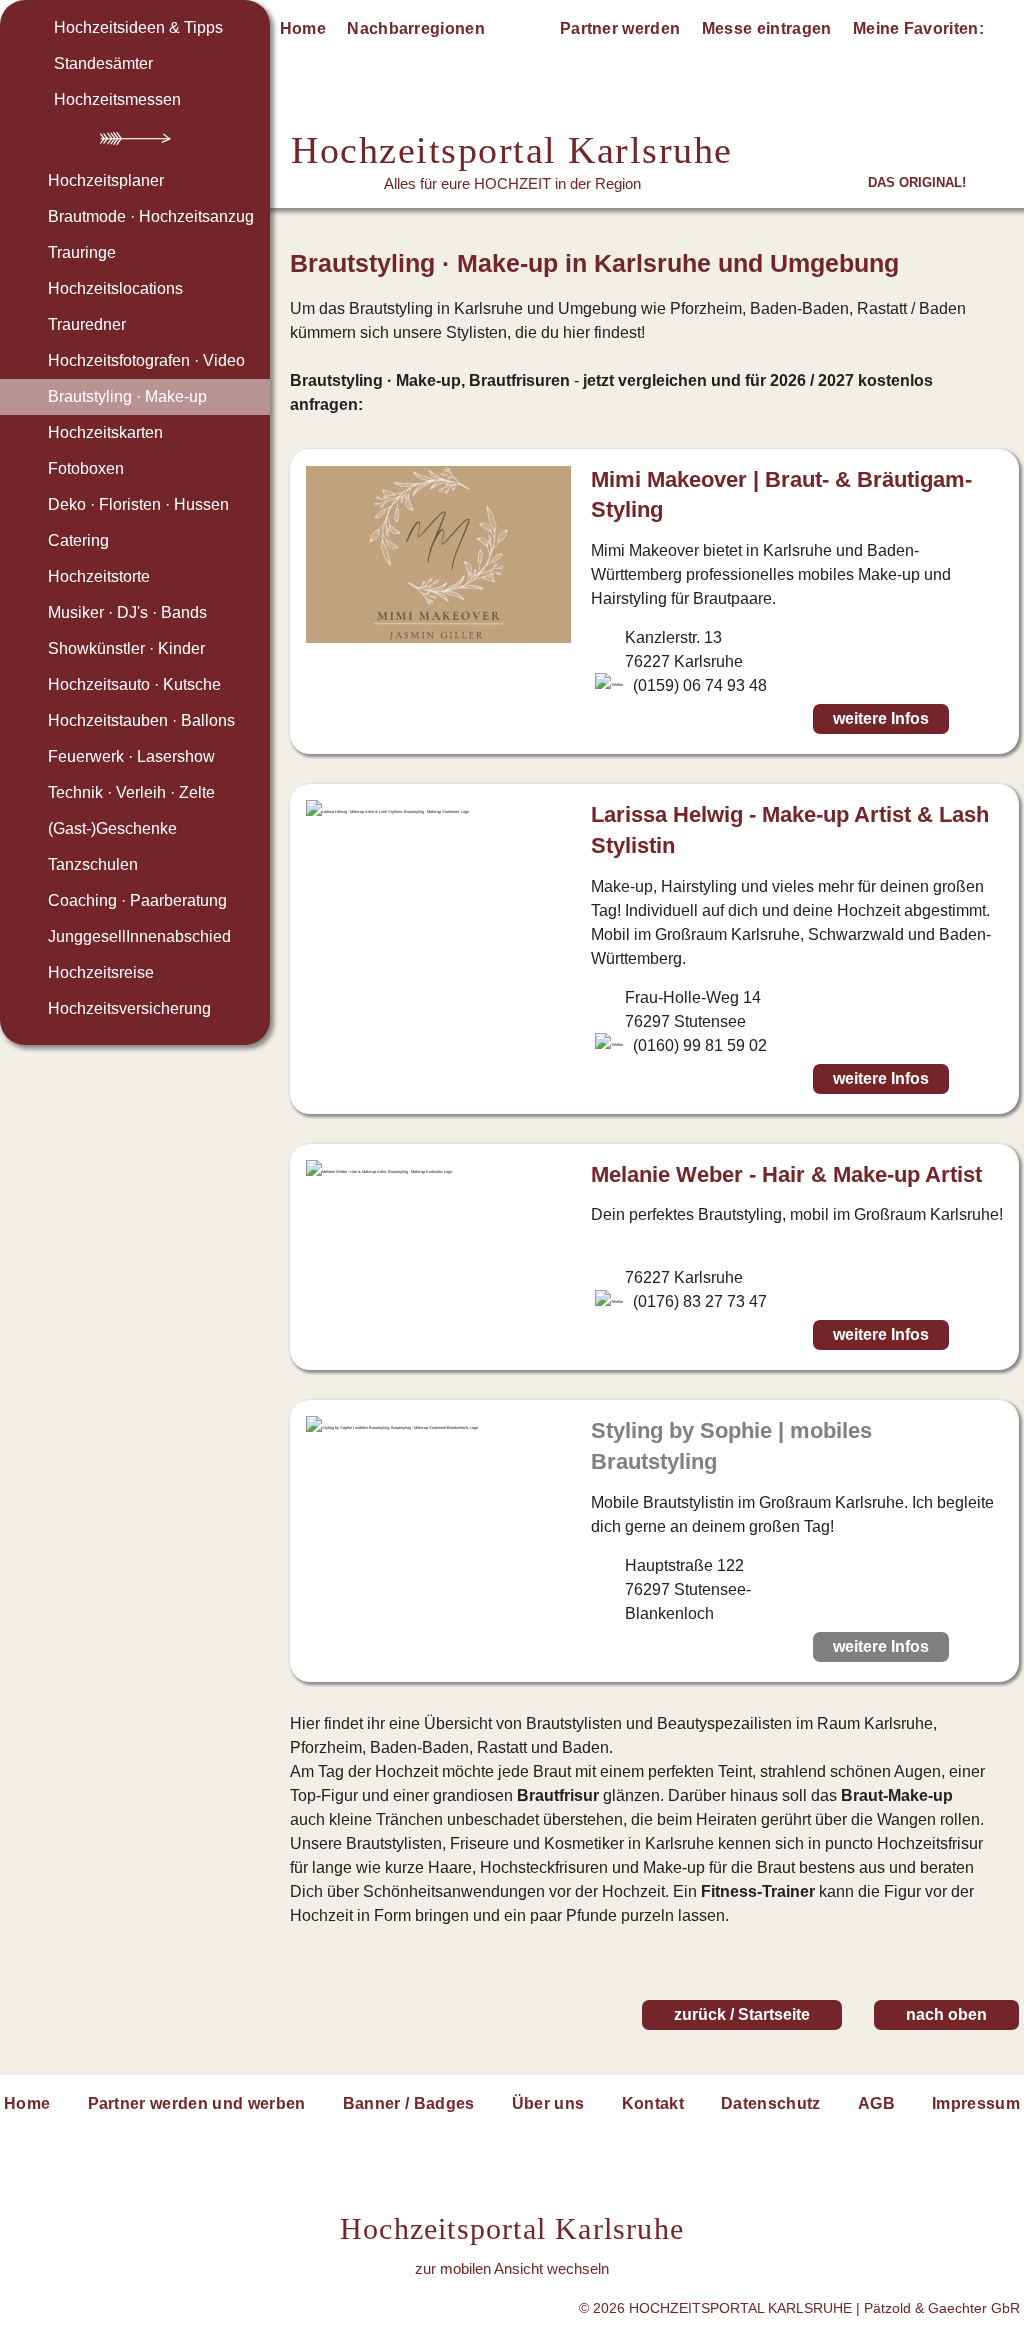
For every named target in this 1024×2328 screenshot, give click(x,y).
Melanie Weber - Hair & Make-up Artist (786, 1174)
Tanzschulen (93, 864)
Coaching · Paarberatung (137, 900)
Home (303, 28)
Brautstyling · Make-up (127, 396)
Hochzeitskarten (105, 432)
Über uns (548, 2103)
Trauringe (82, 252)
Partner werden (620, 28)
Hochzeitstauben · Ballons (141, 720)
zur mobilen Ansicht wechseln (512, 2268)
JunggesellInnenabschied (139, 936)
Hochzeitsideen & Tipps (138, 27)
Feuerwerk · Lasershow (131, 756)
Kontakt (653, 2103)
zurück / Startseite (742, 2014)
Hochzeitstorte (99, 576)
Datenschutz (771, 2103)
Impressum (976, 2103)
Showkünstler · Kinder (126, 648)
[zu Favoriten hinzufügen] (983, 719)
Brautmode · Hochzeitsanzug (151, 216)
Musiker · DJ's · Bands (127, 612)
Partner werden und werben (197, 2103)
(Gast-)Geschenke (112, 828)
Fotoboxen (86, 468)
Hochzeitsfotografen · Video (146, 360)
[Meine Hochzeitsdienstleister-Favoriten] (1006, 32)
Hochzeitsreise (101, 972)
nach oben (946, 2014)
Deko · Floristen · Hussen (138, 504)
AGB (876, 2103)
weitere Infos (881, 718)
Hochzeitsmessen (117, 99)
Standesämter (103, 63)
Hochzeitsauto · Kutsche (134, 684)
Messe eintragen (767, 28)
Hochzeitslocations (115, 288)
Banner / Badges (409, 2103)
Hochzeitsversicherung (129, 1008)
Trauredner (87, 324)
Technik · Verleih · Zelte (131, 792)
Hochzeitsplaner (106, 180)
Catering (78, 540)
